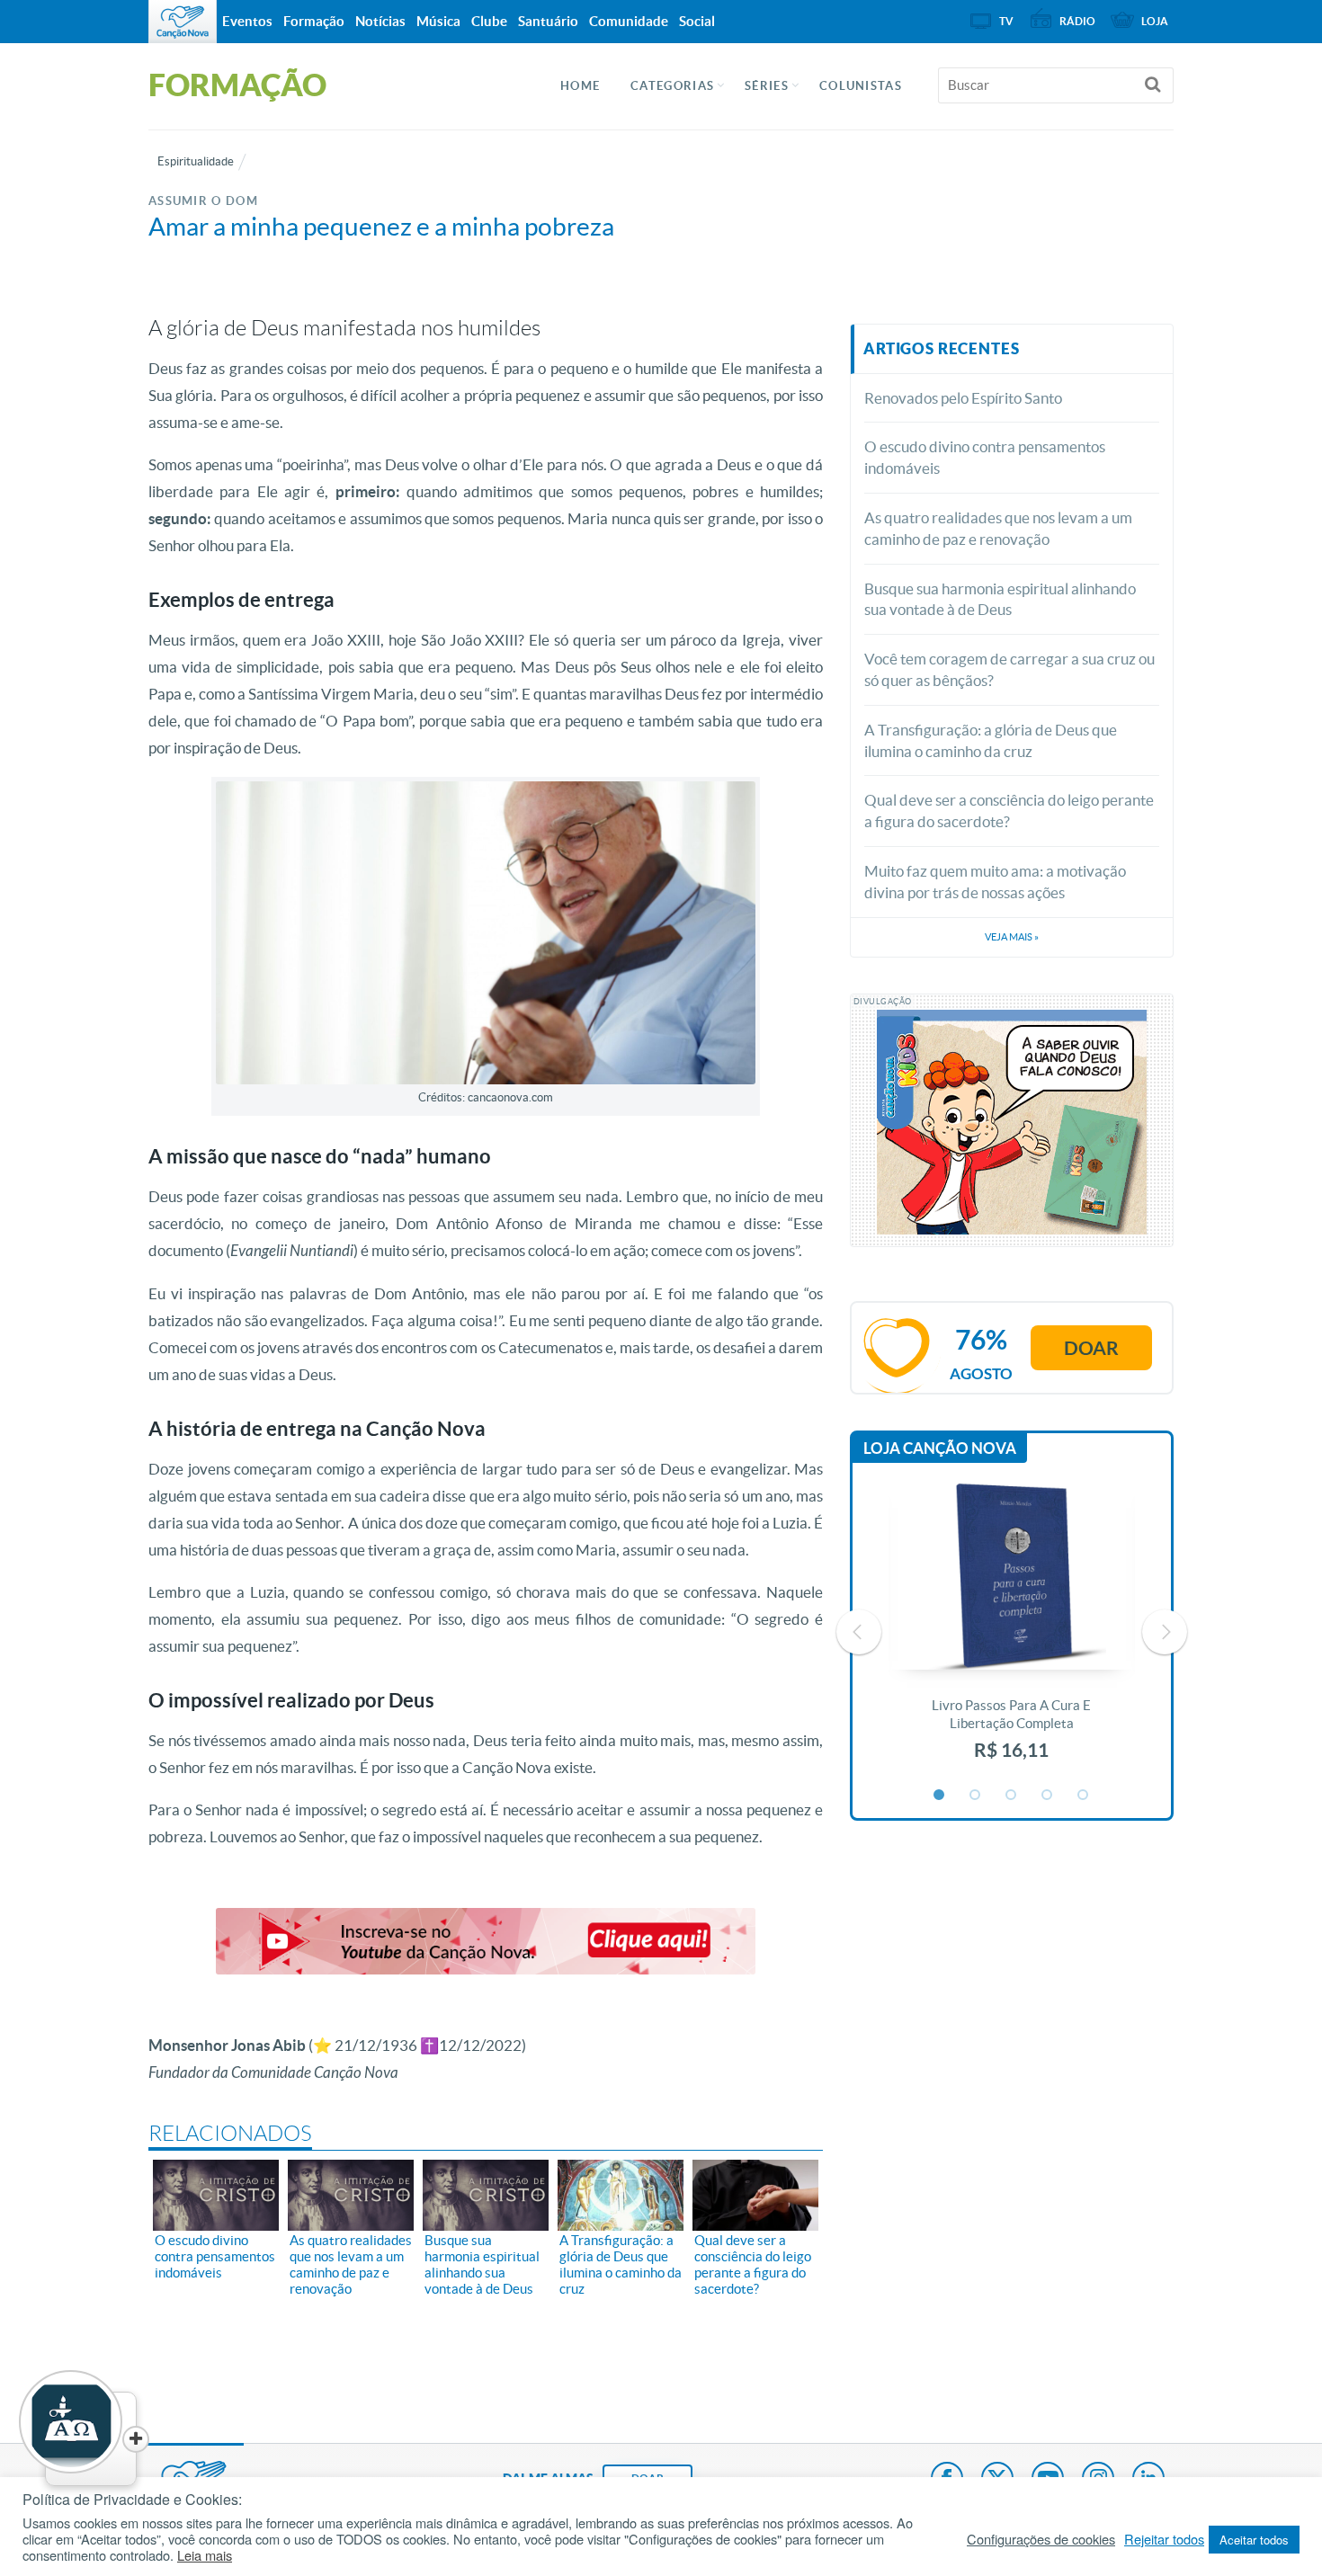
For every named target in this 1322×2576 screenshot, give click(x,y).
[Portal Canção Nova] (183, 22)
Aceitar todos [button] (1254, 2540)
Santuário (548, 21)
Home (580, 86)
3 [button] (1012, 1796)
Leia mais (205, 2555)
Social (697, 21)
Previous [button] (859, 1632)
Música (438, 21)
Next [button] (1165, 1632)
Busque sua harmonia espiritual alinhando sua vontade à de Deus (1000, 599)
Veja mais (1012, 937)
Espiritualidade (196, 161)
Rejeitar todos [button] (1164, 2539)
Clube (489, 21)
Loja (1155, 21)
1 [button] (940, 1796)
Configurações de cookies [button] (1041, 2539)
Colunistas (861, 86)
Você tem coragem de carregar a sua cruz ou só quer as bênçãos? (1009, 669)
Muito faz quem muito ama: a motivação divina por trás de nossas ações (995, 882)
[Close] (136, 2439)
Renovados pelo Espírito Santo (963, 398)
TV (1006, 21)
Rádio (1077, 21)
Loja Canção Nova (940, 1448)
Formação (314, 21)
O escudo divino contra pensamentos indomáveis (985, 457)
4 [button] (1048, 1796)
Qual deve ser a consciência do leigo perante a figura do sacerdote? (1009, 811)
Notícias (380, 21)
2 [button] (976, 1796)
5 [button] (1084, 1796)
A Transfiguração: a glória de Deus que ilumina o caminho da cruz (991, 740)
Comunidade (629, 21)
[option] (1012, 1631)
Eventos (247, 21)
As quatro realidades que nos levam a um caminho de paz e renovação (998, 528)
